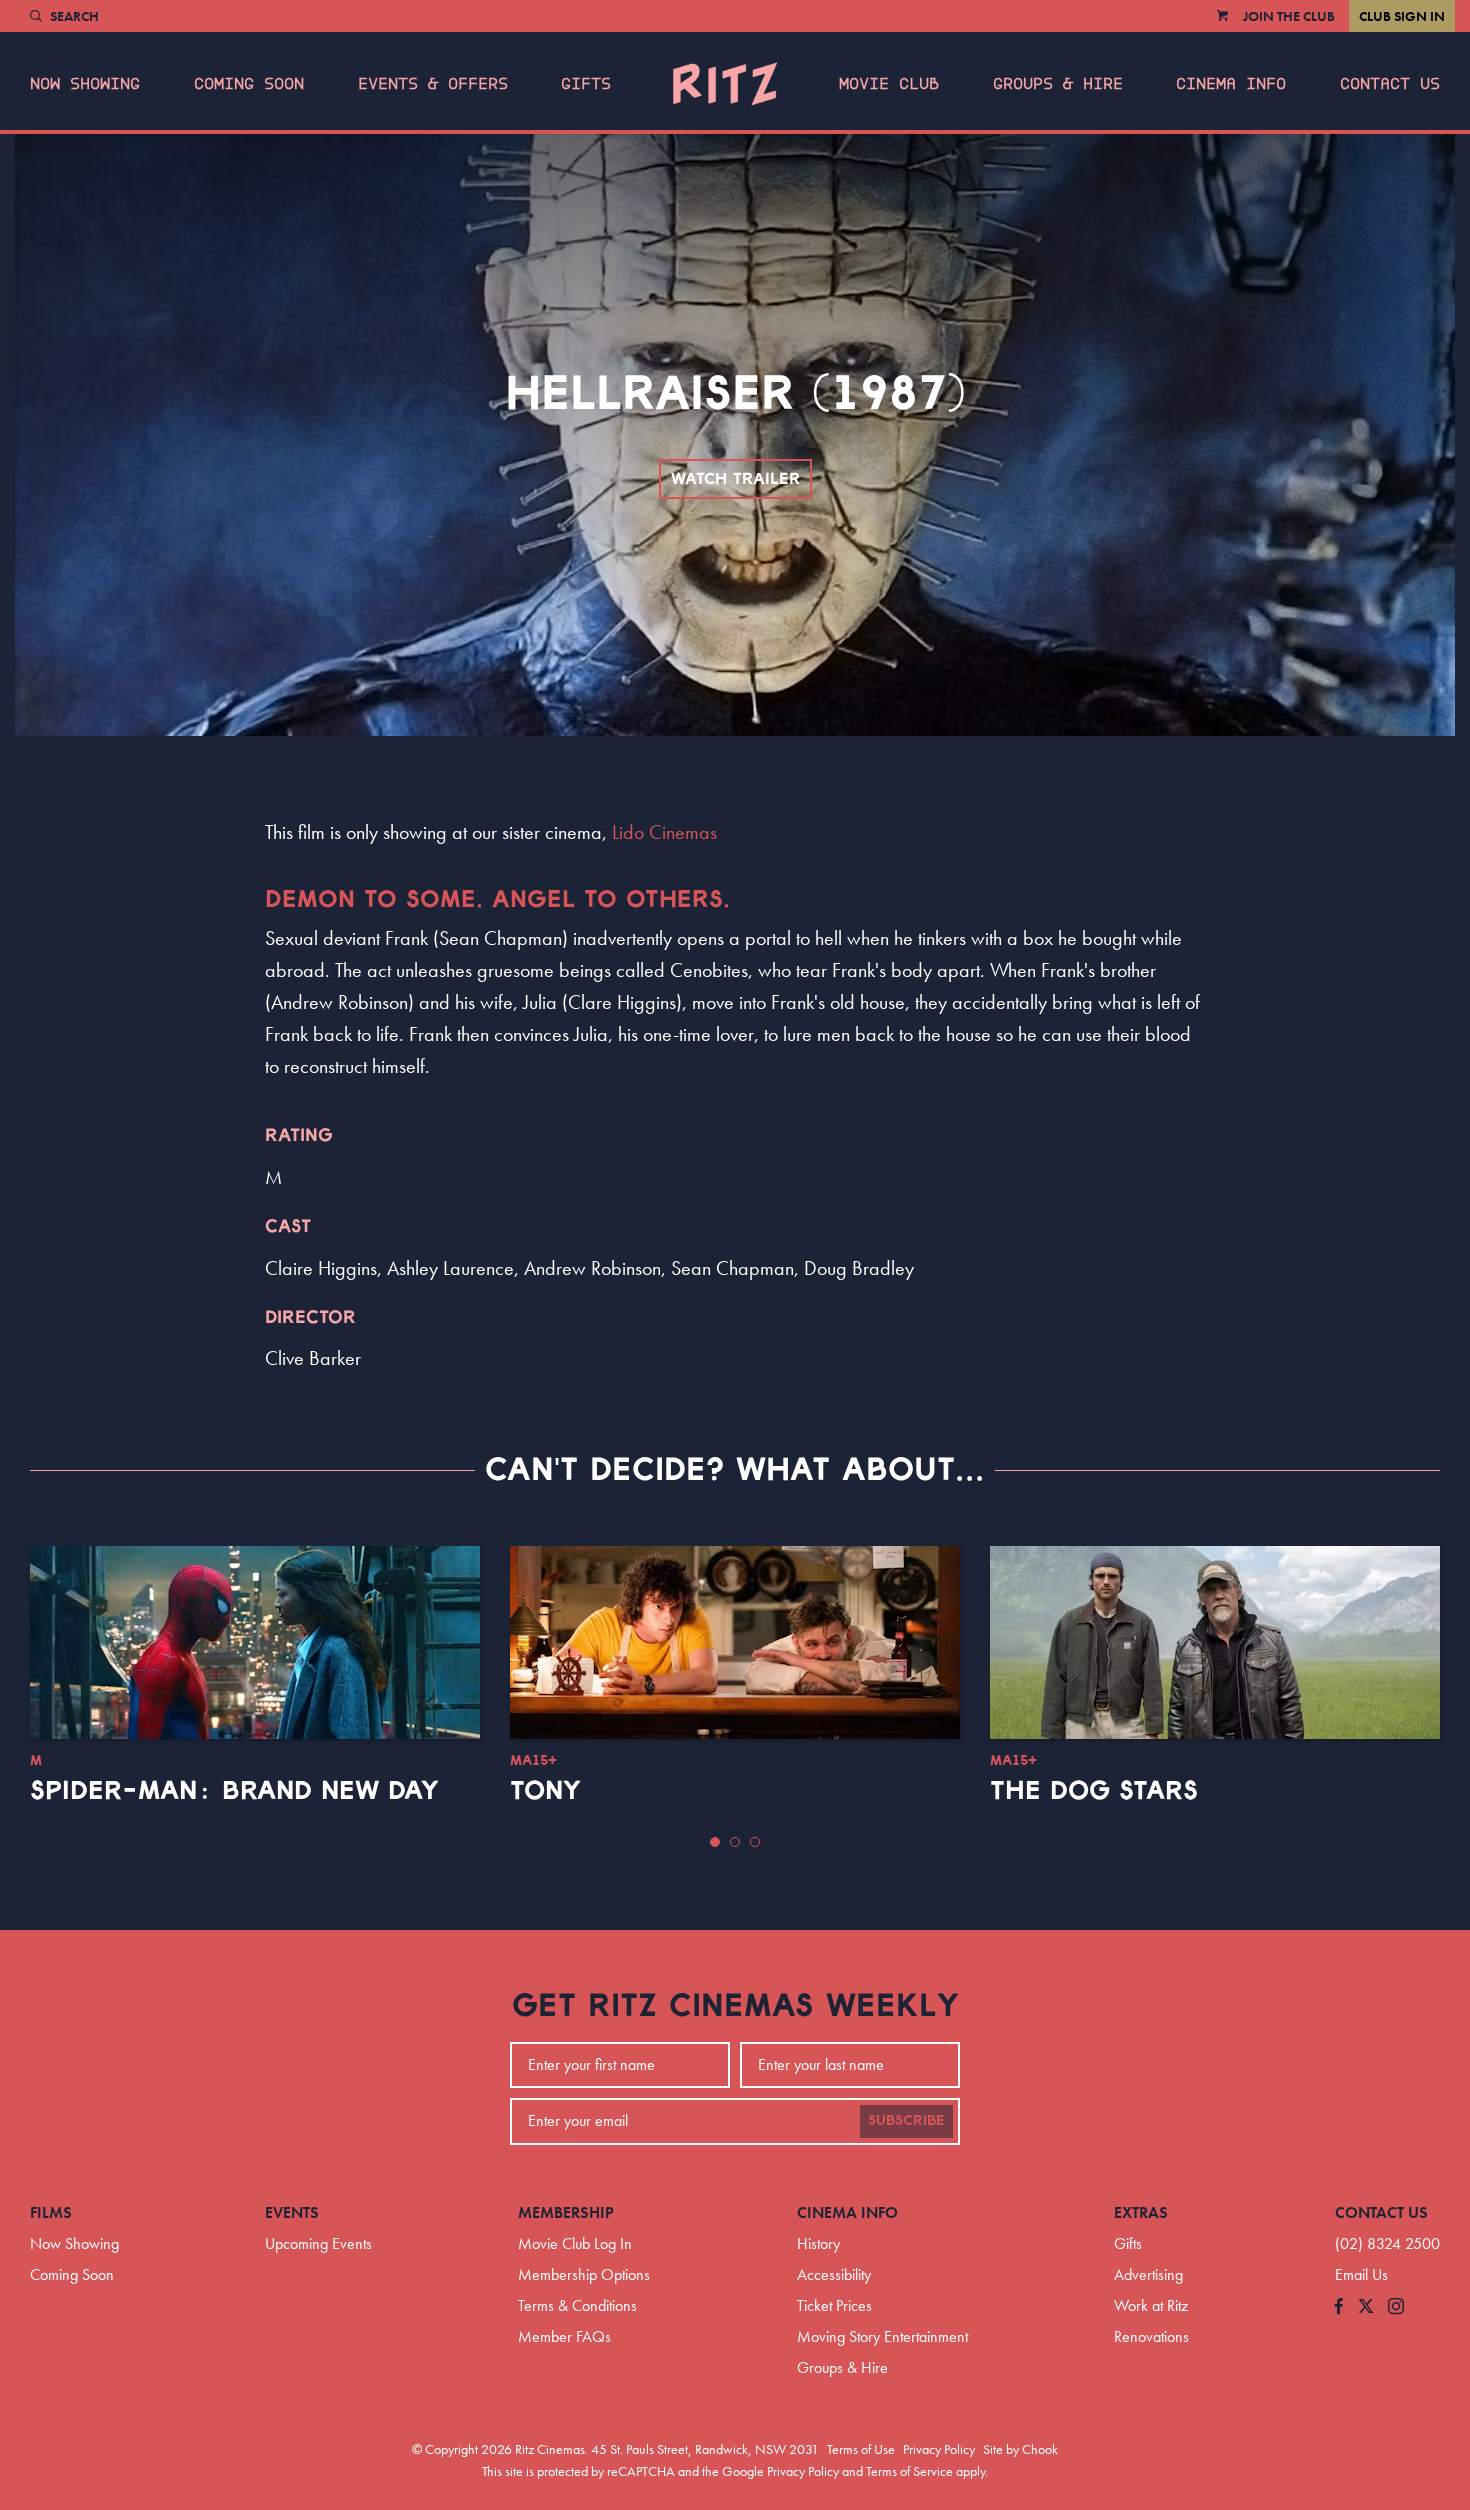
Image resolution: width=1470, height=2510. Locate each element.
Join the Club (1289, 16)
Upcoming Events (318, 2243)
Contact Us (1390, 84)
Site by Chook (1020, 2449)
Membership (566, 2212)
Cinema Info (1231, 84)
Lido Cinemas (664, 832)
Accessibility (834, 2274)
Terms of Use (861, 2449)
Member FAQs (564, 2336)
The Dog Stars (1094, 1791)
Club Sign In (1402, 16)
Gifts (586, 84)
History (818, 2243)
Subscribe (906, 2121)
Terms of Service (909, 2471)
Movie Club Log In (575, 2243)
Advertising (1148, 2274)
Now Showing (85, 84)
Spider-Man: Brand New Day (234, 1791)
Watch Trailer (735, 479)
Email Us (1361, 2274)
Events (292, 2212)
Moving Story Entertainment (882, 2336)
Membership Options (584, 2274)
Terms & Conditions (577, 2305)
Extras (1141, 2212)
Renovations (1151, 2336)
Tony (545, 1791)
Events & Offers (433, 84)
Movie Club (889, 84)
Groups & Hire (1058, 84)
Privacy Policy (939, 2449)
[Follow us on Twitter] (1366, 2307)
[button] (715, 1842)
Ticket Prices (834, 2305)
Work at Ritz (1151, 2305)
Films (51, 2212)
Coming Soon (249, 84)
